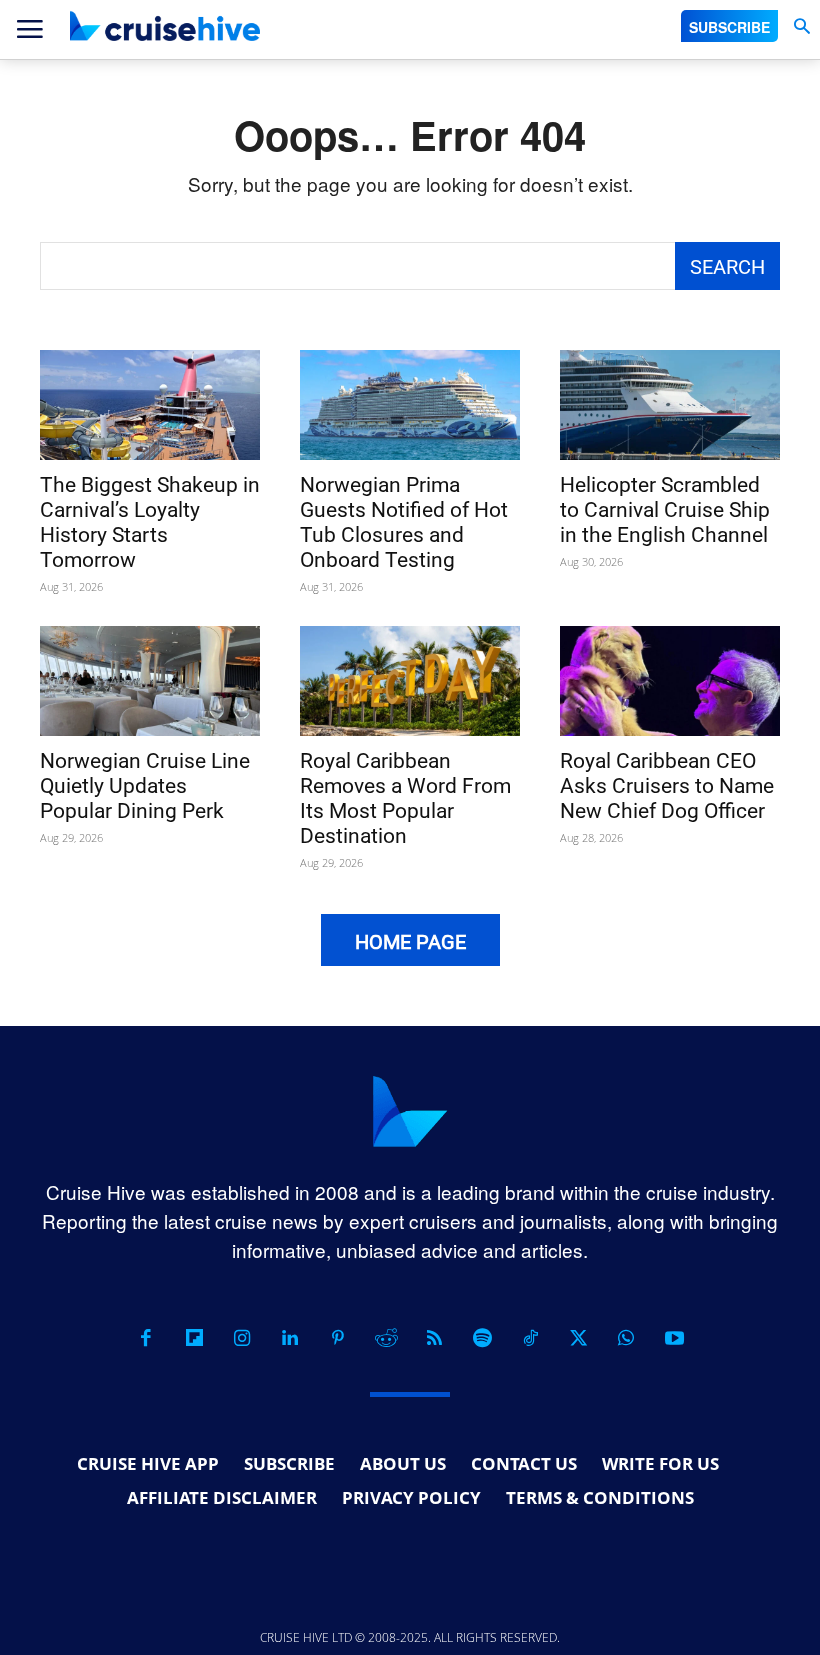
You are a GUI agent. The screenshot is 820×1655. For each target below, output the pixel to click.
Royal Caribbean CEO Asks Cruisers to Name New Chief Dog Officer (667, 786)
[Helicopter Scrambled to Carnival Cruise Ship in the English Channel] (670, 405)
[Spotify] (482, 1338)
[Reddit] (386, 1338)
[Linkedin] (290, 1338)
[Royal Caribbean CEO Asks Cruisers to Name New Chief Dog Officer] (670, 681)
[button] (801, 26)
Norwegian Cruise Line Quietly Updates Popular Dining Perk (145, 786)
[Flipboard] (194, 1338)
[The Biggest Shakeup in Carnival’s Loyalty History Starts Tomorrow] (150, 405)
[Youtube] (674, 1338)
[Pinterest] (338, 1338)
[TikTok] (530, 1338)
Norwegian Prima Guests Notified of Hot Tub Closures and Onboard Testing (404, 522)
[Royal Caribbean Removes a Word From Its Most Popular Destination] (410, 681)
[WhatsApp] (626, 1338)
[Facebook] (146, 1338)
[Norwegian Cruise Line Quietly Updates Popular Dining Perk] (150, 681)
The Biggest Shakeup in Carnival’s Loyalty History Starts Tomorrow (150, 522)
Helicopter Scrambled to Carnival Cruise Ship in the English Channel (665, 510)
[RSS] (434, 1338)
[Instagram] (242, 1338)
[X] (578, 1338)
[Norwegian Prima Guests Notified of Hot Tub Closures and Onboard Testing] (410, 405)
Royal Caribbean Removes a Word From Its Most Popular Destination (405, 798)
